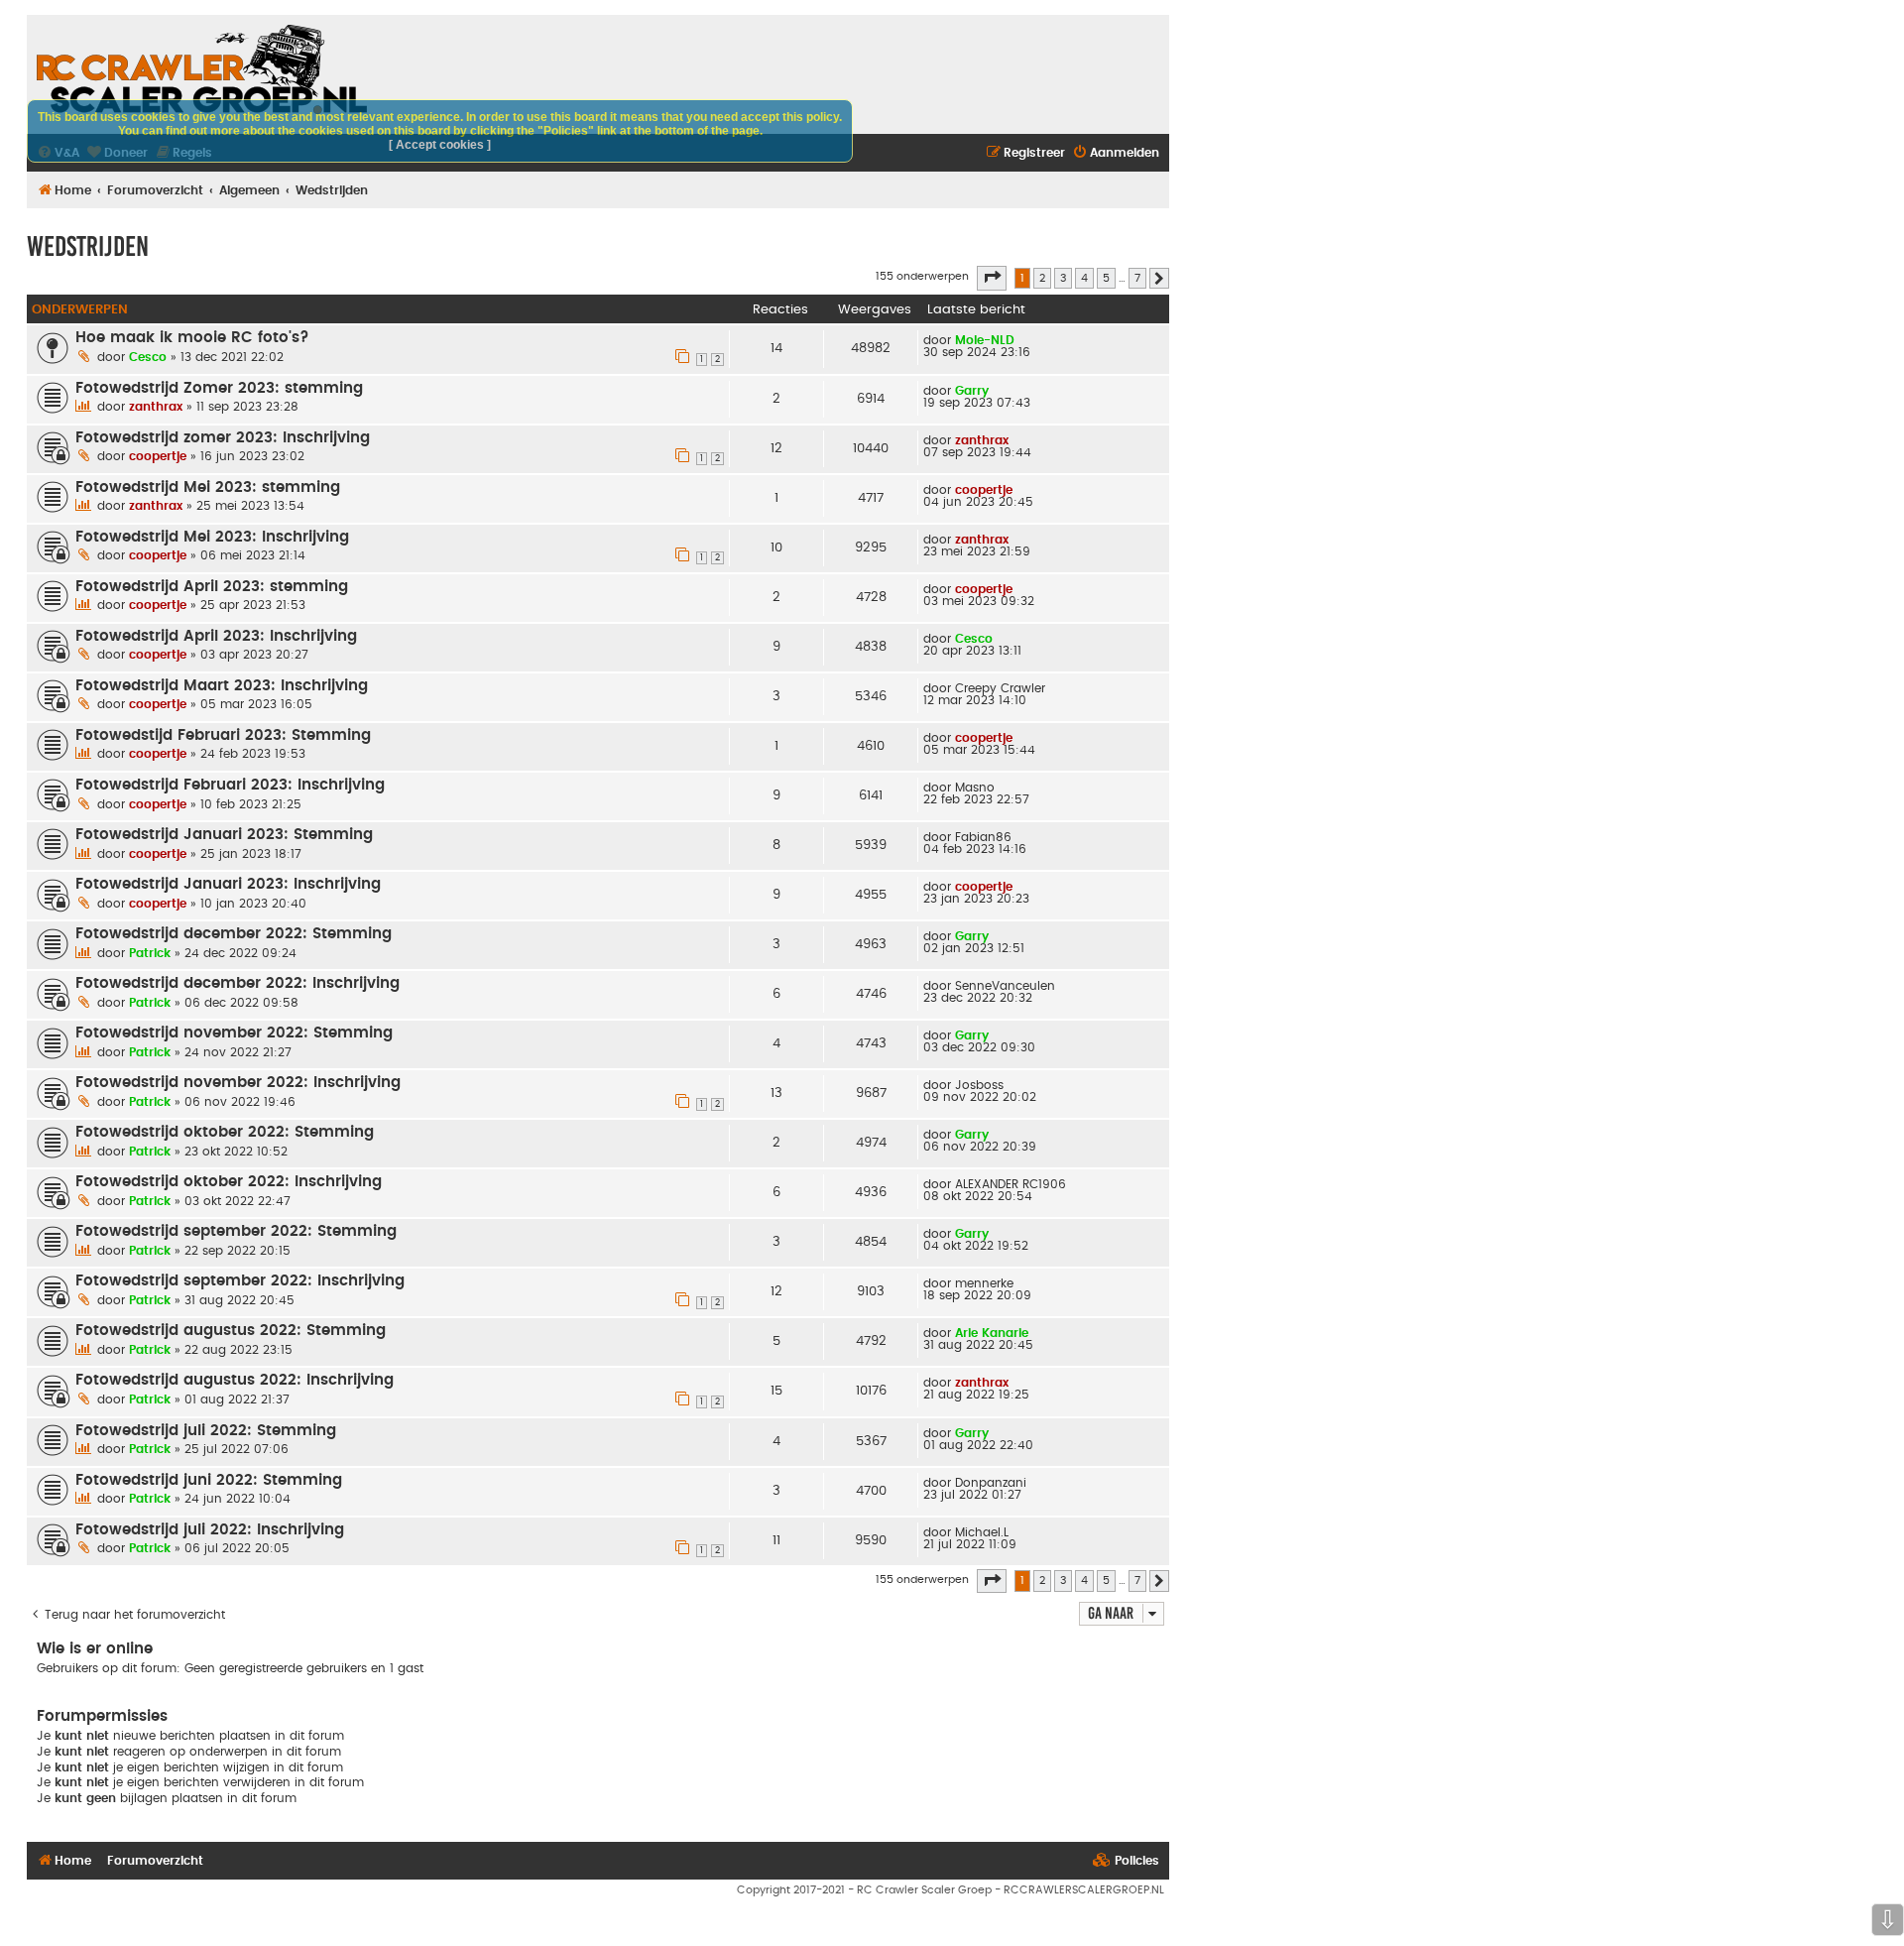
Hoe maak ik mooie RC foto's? (192, 338)
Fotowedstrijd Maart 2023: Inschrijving (222, 686)
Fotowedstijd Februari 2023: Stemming (223, 735)
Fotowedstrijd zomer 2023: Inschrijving (223, 438)
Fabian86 (983, 837)
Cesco (148, 357)
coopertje (158, 456)
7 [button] (1137, 278)
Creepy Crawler (1000, 688)
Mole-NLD (985, 340)
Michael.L (982, 1532)
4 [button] (1084, 278)
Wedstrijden (88, 246)
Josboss (979, 1085)
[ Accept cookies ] (440, 145)
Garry (972, 391)
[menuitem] (1116, 153)
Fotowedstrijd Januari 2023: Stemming (224, 835)
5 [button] (1106, 278)
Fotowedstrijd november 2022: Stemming (234, 1033)
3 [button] (1063, 278)
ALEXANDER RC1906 (1011, 1184)
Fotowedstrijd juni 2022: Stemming (209, 1480)
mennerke (984, 1283)
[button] (992, 278)
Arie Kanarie (992, 1333)
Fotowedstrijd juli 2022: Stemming (206, 1431)
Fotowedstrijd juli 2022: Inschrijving (210, 1530)
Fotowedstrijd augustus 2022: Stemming (231, 1331)
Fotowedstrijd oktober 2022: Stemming (225, 1132)
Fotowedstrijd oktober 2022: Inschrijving (229, 1182)
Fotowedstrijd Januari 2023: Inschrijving (228, 884)
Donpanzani (991, 1483)
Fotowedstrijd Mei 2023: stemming (208, 487)
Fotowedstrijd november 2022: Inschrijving (238, 1083)
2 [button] (1042, 278)
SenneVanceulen (1005, 986)
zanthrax (156, 407)
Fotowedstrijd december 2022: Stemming (234, 934)
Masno (975, 788)
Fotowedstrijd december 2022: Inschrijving (238, 983)
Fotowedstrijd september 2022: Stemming (236, 1231)
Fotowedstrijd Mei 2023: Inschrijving (212, 537)
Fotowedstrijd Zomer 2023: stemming (219, 388)
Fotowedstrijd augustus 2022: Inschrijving (235, 1380)
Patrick (150, 953)
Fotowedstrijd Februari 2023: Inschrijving (230, 785)
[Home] (202, 69)
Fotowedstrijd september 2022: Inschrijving (240, 1281)
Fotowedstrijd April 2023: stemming (212, 587)
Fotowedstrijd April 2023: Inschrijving (216, 636)
